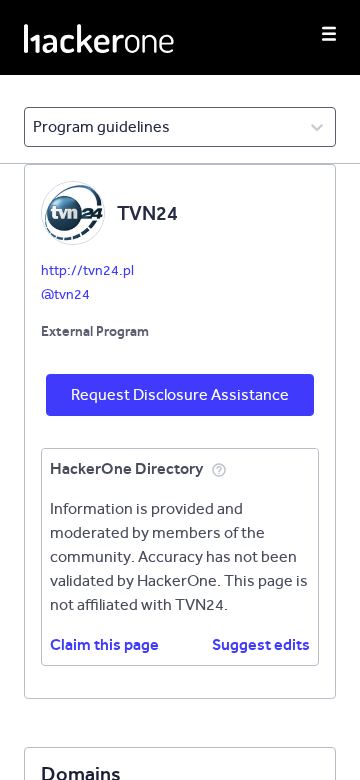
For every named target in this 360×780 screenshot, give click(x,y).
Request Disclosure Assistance (180, 394)
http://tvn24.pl (87, 270)
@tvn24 (65, 294)
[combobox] (34, 127)
